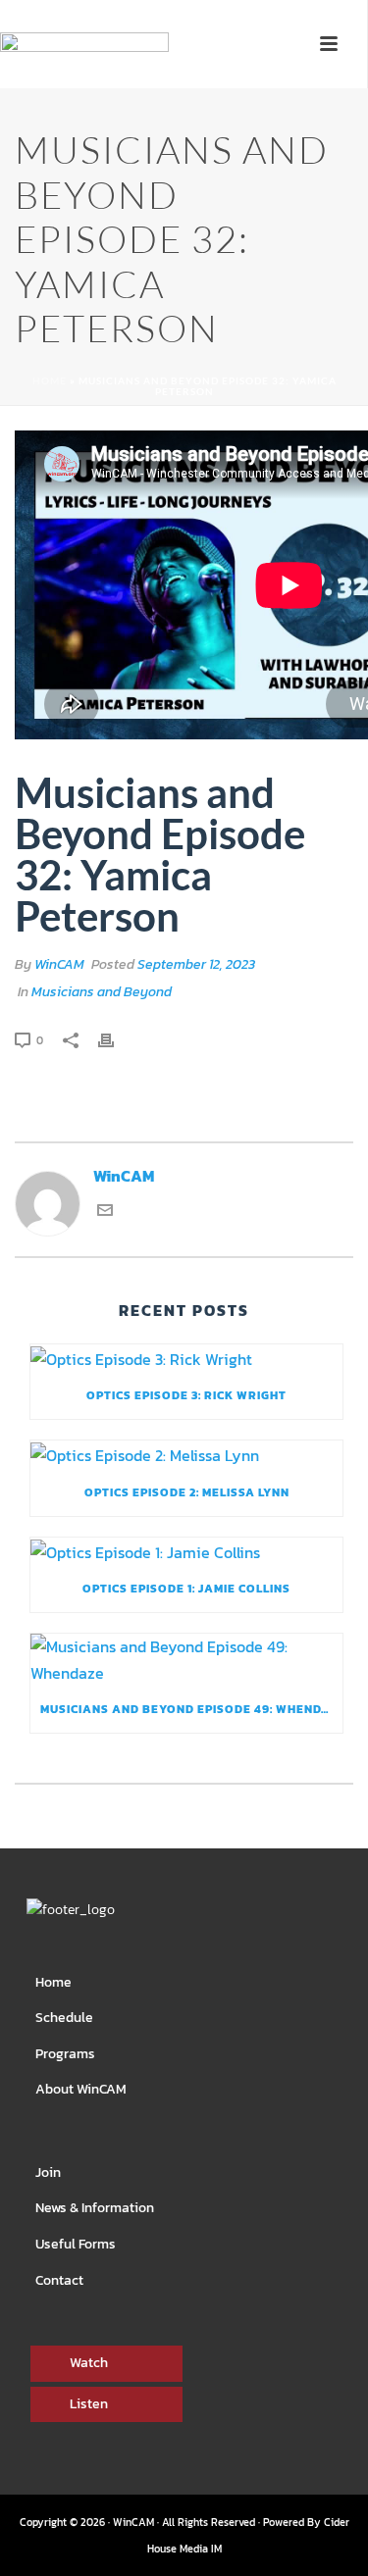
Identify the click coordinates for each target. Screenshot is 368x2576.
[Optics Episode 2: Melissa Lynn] (186, 1454)
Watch (89, 2363)
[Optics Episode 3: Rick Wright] (186, 1358)
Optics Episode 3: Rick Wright (186, 1395)
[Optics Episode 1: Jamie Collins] (186, 1551)
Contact (59, 2280)
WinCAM (59, 964)
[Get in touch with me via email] (105, 1212)
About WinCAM (81, 2089)
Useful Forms (76, 2244)
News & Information (95, 2208)
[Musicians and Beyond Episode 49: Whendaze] (186, 1660)
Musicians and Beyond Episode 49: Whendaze (191, 1709)
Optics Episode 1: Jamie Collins (186, 1589)
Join (48, 2172)
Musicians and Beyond (102, 992)
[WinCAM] (84, 75)
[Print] (116, 1039)
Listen (89, 2404)
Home (50, 380)
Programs (65, 2054)
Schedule (64, 2018)
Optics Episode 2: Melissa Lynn (187, 1492)
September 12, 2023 (196, 964)
